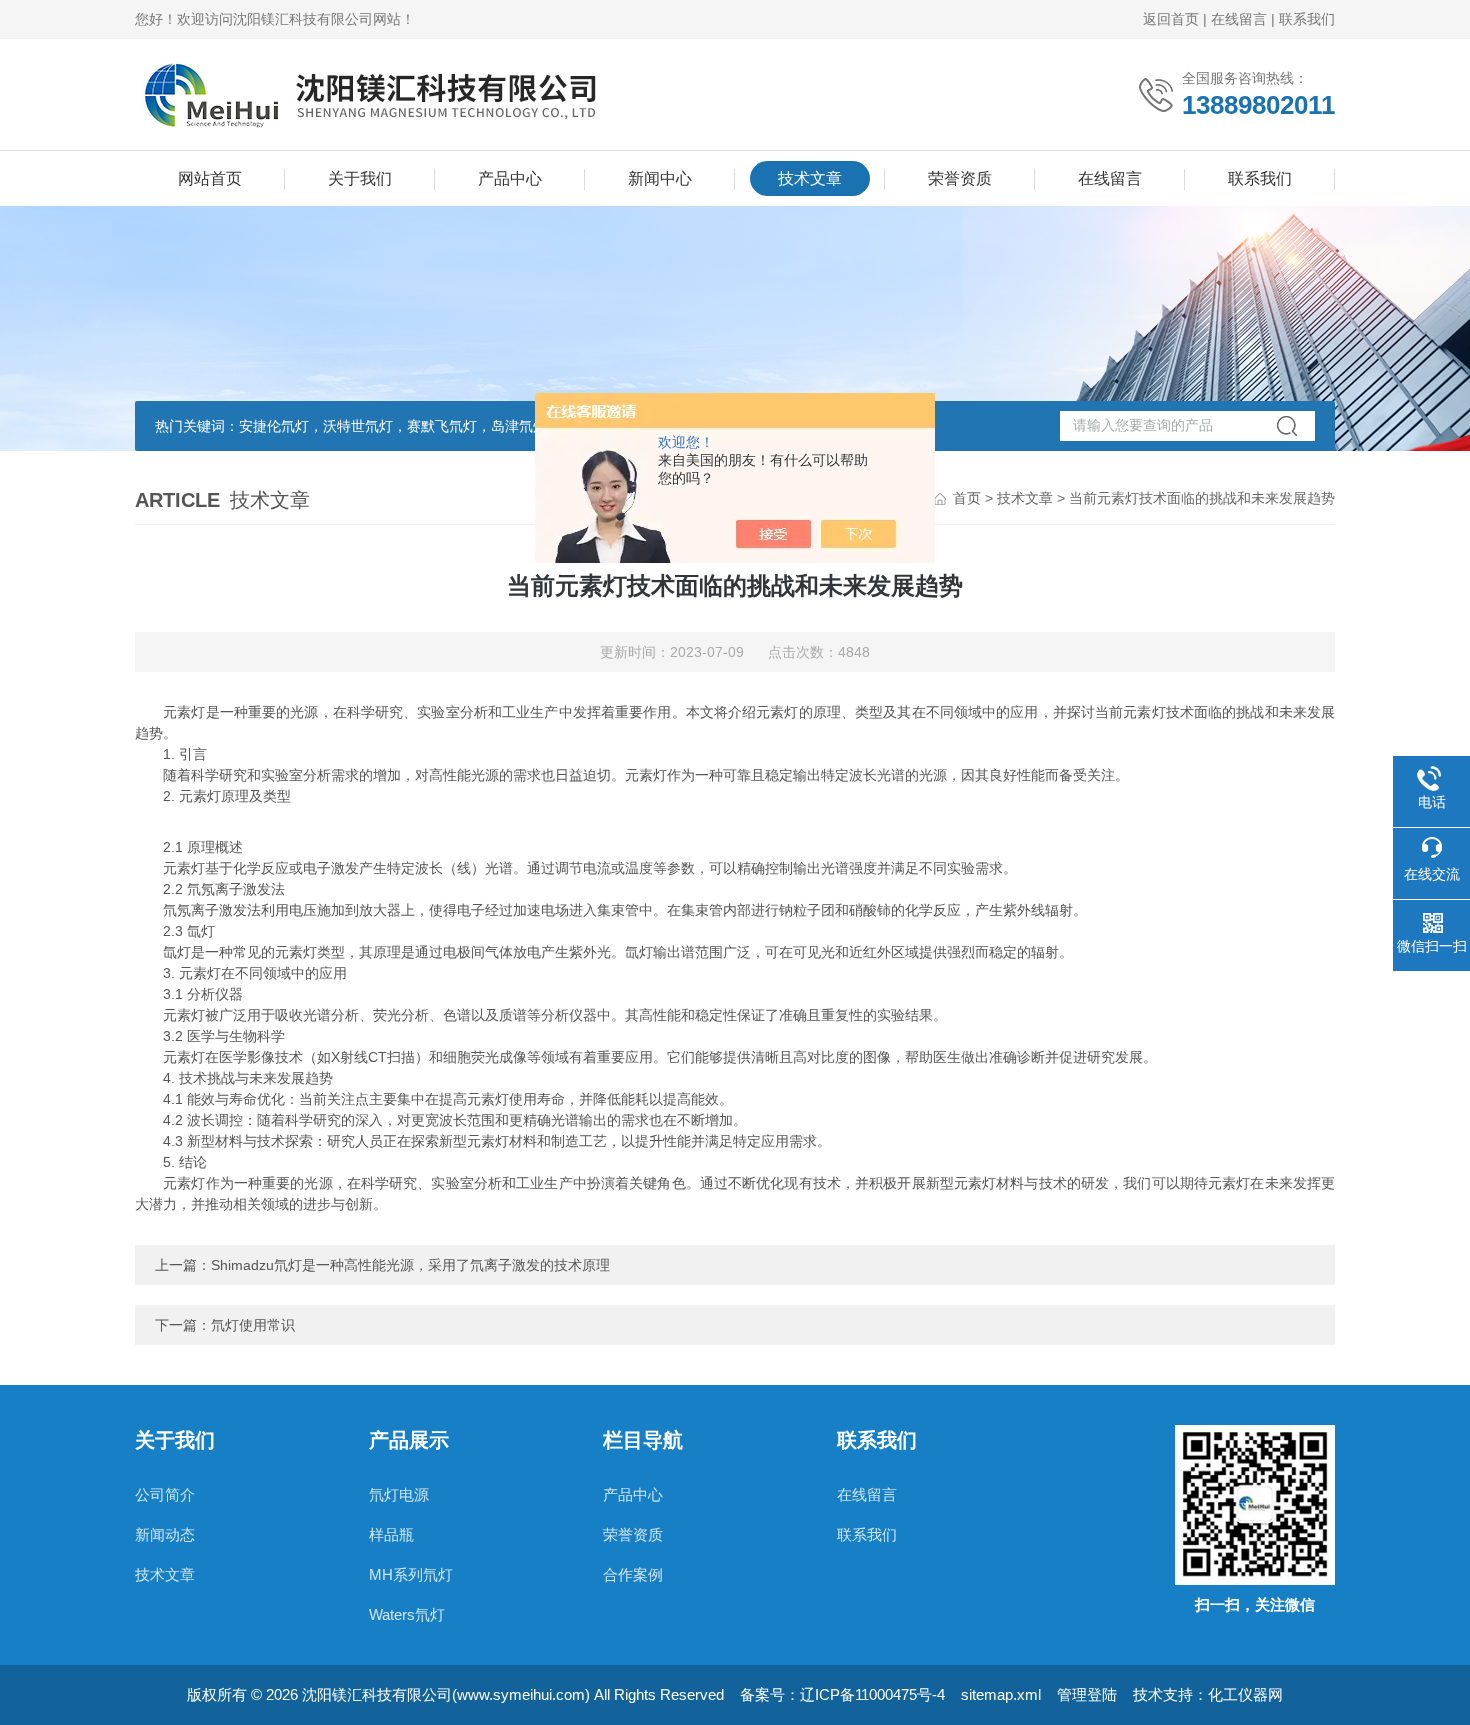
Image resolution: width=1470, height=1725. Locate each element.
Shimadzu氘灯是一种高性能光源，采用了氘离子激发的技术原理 (410, 1265)
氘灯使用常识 (253, 1325)
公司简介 (165, 1494)
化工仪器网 (1245, 1694)
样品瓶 (391, 1534)
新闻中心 (660, 178)
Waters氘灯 (407, 1614)
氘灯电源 (399, 1494)
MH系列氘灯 (411, 1574)
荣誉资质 (960, 178)
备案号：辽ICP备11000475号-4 (842, 1694)
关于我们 (360, 178)
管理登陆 (1087, 1694)
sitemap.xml (1001, 1694)
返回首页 (1171, 19)
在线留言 (1239, 19)
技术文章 (810, 178)
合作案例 (633, 1574)
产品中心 (510, 178)
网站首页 (210, 178)
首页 (967, 498)
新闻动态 (165, 1534)
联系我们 (1307, 19)
